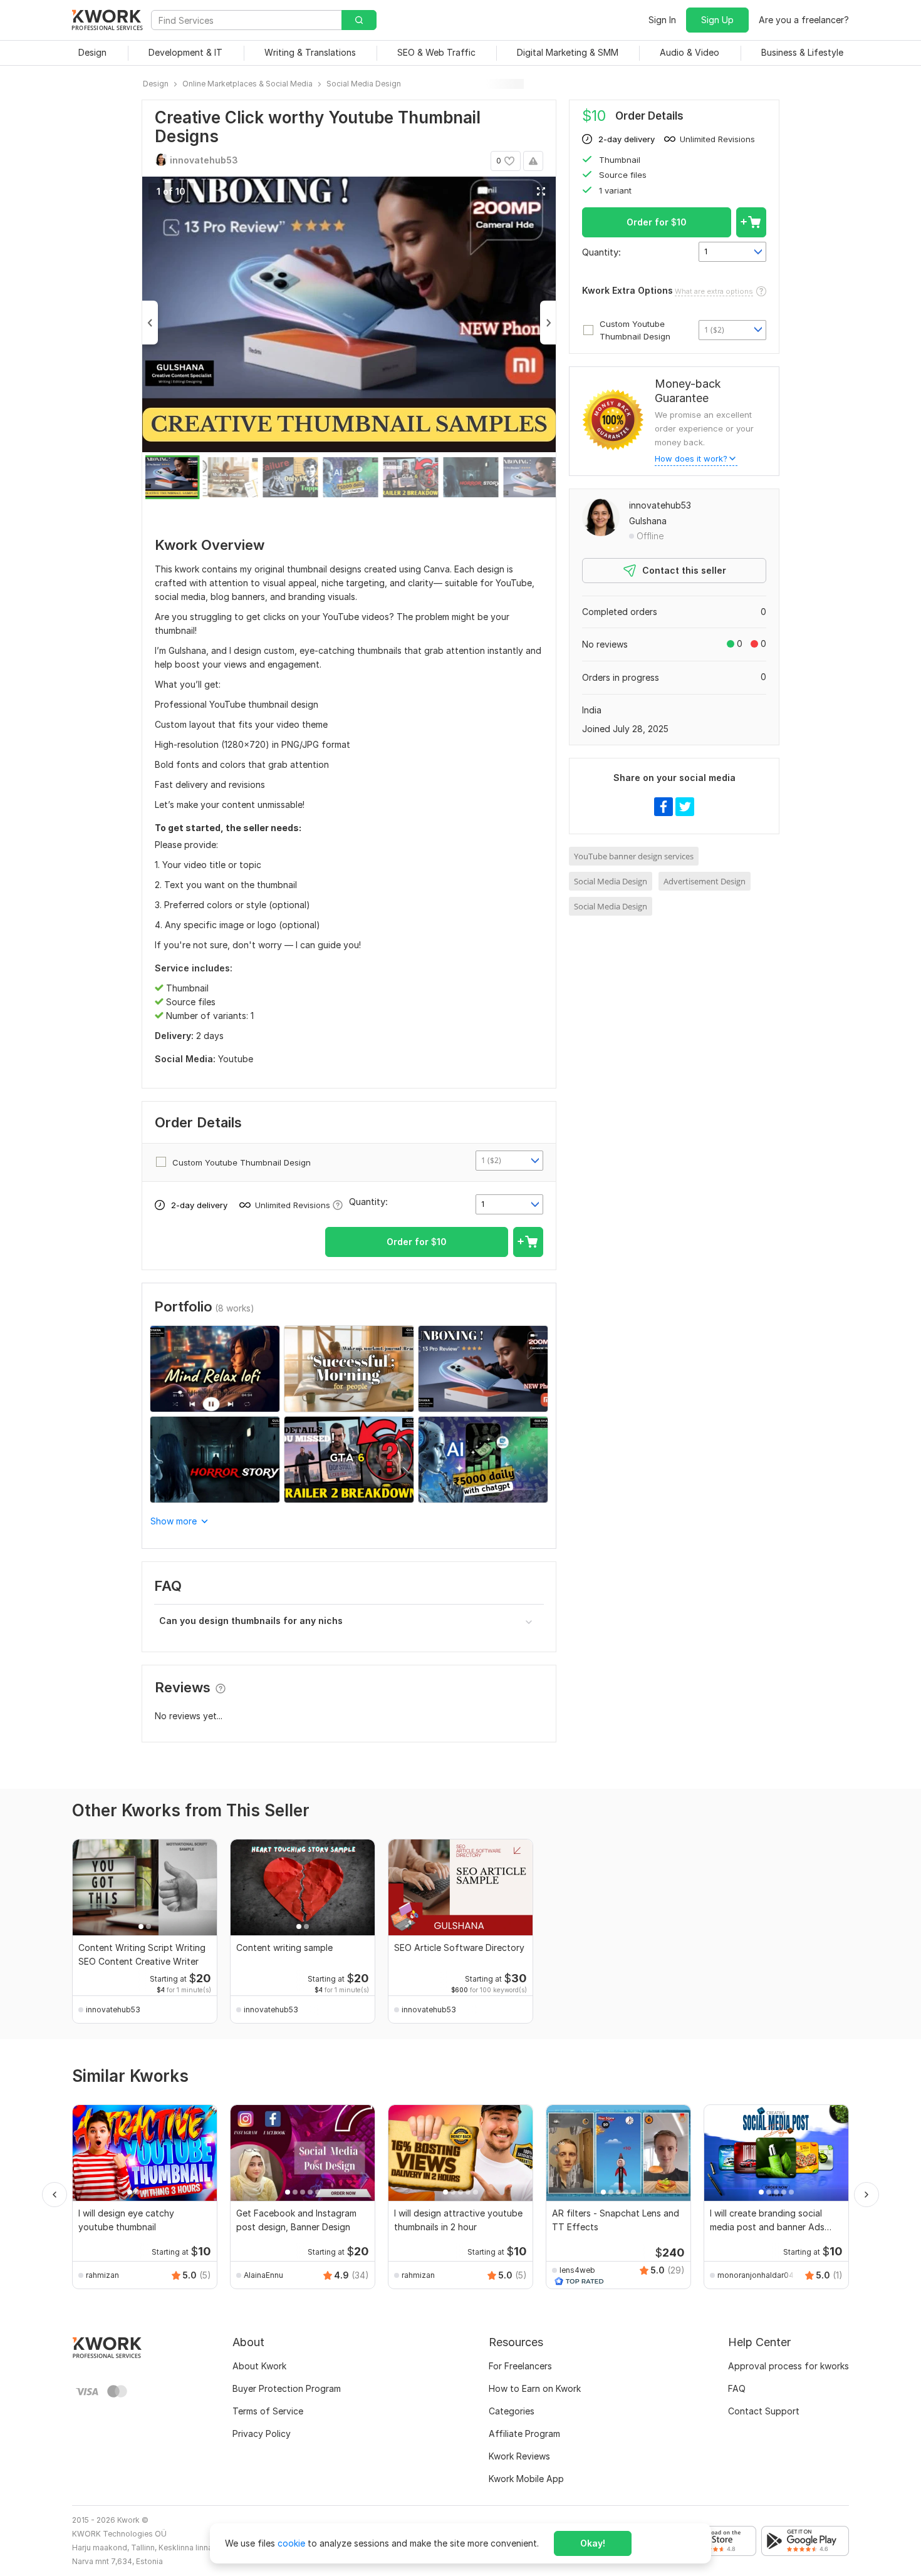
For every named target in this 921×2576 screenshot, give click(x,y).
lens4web (577, 2270)
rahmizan (102, 2275)
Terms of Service (268, 2411)
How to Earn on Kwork (535, 2388)
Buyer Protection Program (287, 2388)
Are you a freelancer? (804, 20)
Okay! (593, 2543)
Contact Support (764, 2411)
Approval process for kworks (788, 2366)
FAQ (737, 2388)
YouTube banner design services (634, 856)
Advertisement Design (705, 881)
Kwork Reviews (519, 2456)
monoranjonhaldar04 (756, 2275)
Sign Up (717, 20)
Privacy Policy (262, 2434)
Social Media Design (611, 881)
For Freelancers (520, 2366)
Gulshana (648, 521)
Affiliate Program (524, 2434)
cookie (291, 2543)
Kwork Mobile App (526, 2479)
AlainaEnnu (263, 2275)
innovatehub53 (660, 505)
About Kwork (259, 2366)
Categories (512, 2411)
